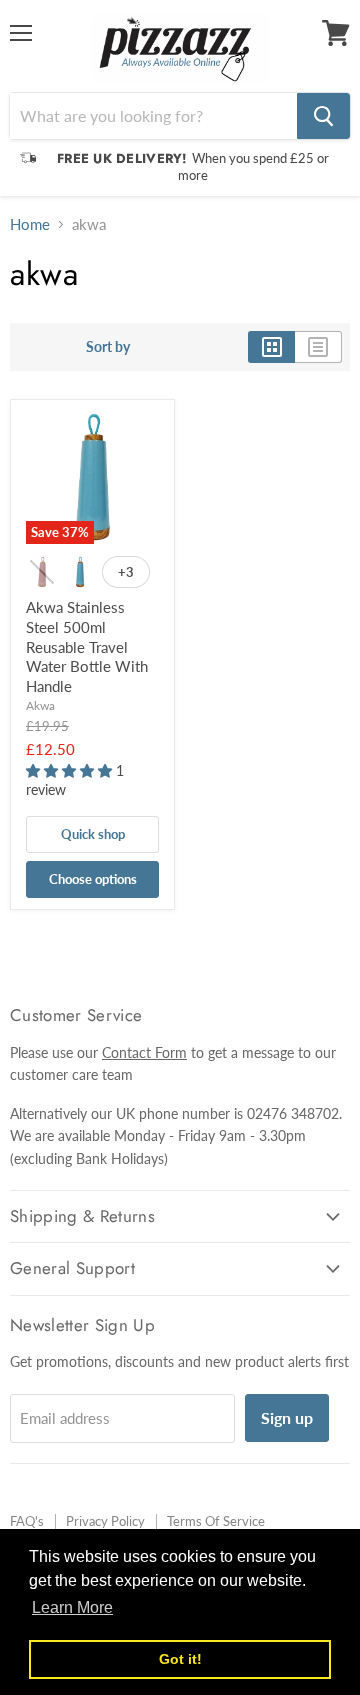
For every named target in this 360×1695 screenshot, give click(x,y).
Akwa (40, 705)
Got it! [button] (180, 1659)
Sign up (287, 1417)
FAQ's (27, 1521)
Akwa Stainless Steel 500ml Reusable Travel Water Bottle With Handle (87, 646)
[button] (71, 770)
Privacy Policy (105, 1521)
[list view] (318, 347)
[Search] (323, 116)
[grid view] (271, 347)
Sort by (108, 347)
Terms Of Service (216, 1521)
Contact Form (144, 1052)
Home (30, 224)
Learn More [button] (72, 1607)
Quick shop (93, 834)
